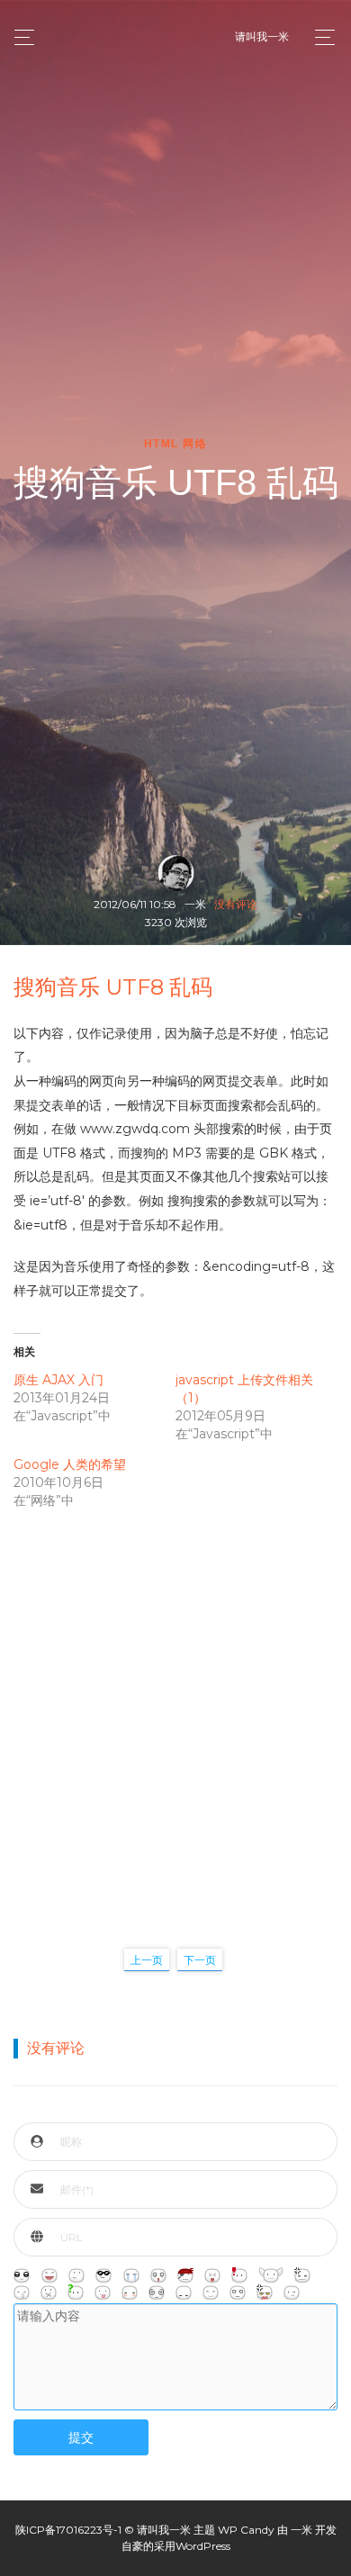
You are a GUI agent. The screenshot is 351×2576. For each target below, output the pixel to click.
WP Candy (246, 2530)
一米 (301, 2530)
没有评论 (236, 904)
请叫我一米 (262, 36)
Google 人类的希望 (70, 1464)
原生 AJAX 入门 (58, 1380)
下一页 (200, 1960)
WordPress (203, 2546)
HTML (162, 444)
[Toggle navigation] (320, 37)
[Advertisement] (175, 1710)
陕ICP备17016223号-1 (68, 2530)
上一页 (147, 1960)
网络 (195, 444)
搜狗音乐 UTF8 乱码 (113, 987)
